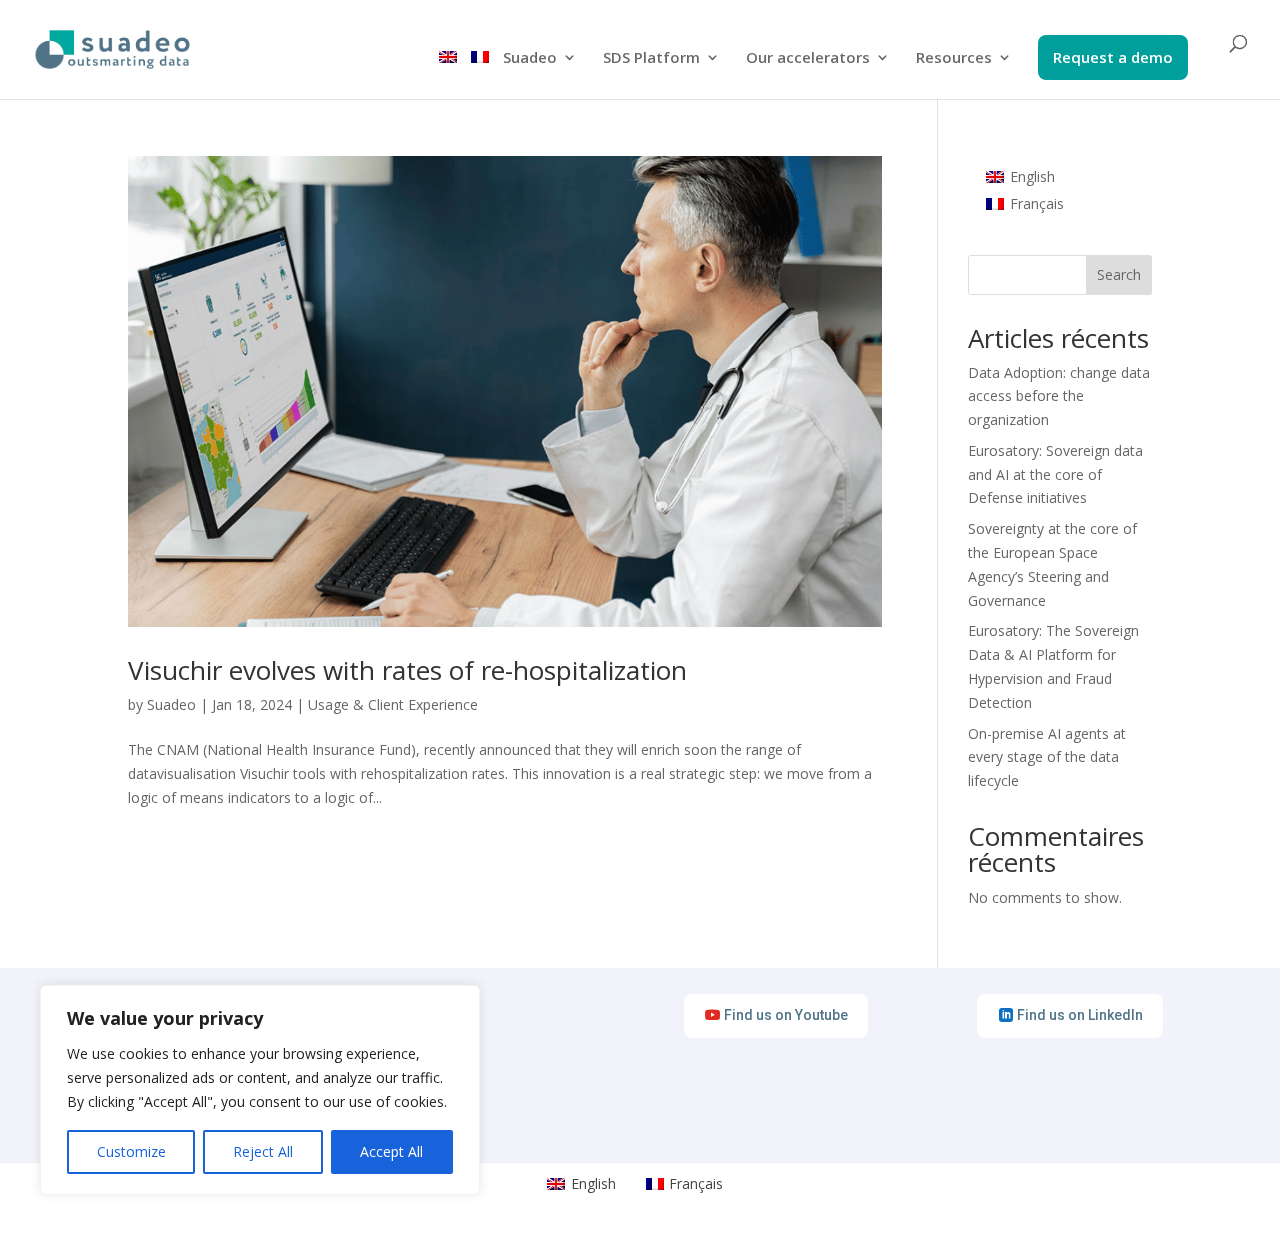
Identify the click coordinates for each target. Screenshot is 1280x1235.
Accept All (391, 1151)
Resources (954, 58)
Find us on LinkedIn (1080, 1015)
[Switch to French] (480, 74)
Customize (131, 1151)
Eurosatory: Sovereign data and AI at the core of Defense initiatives (1055, 474)
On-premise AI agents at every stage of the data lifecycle (1047, 757)
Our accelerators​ (808, 58)
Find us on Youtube (786, 1015)
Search (1119, 274)
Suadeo (530, 58)
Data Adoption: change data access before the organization (1059, 396)
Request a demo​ (1113, 58)
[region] (260, 1090)
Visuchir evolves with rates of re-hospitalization (407, 670)
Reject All (263, 1151)
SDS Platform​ (651, 58)
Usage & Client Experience (393, 704)
